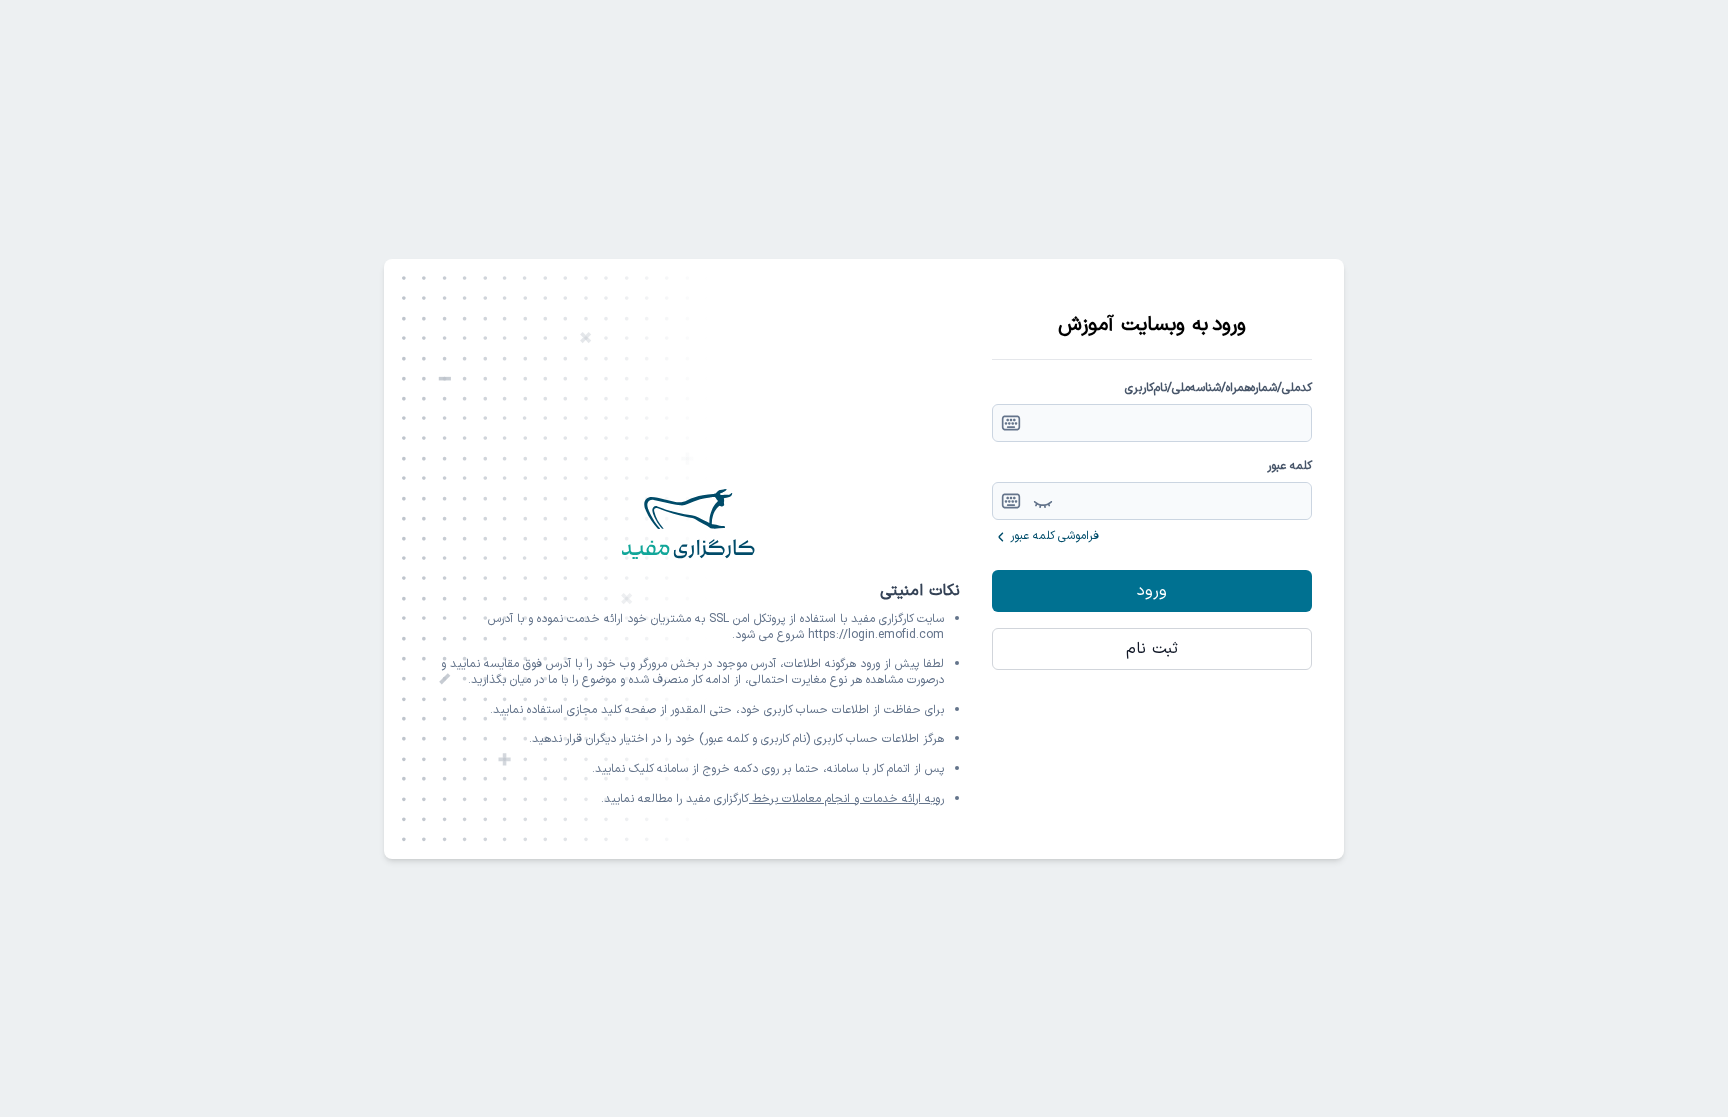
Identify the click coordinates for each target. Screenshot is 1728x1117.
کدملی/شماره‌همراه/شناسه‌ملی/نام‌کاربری (1218, 388)
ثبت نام (1152, 649)
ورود (1152, 591)
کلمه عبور (1289, 466)
